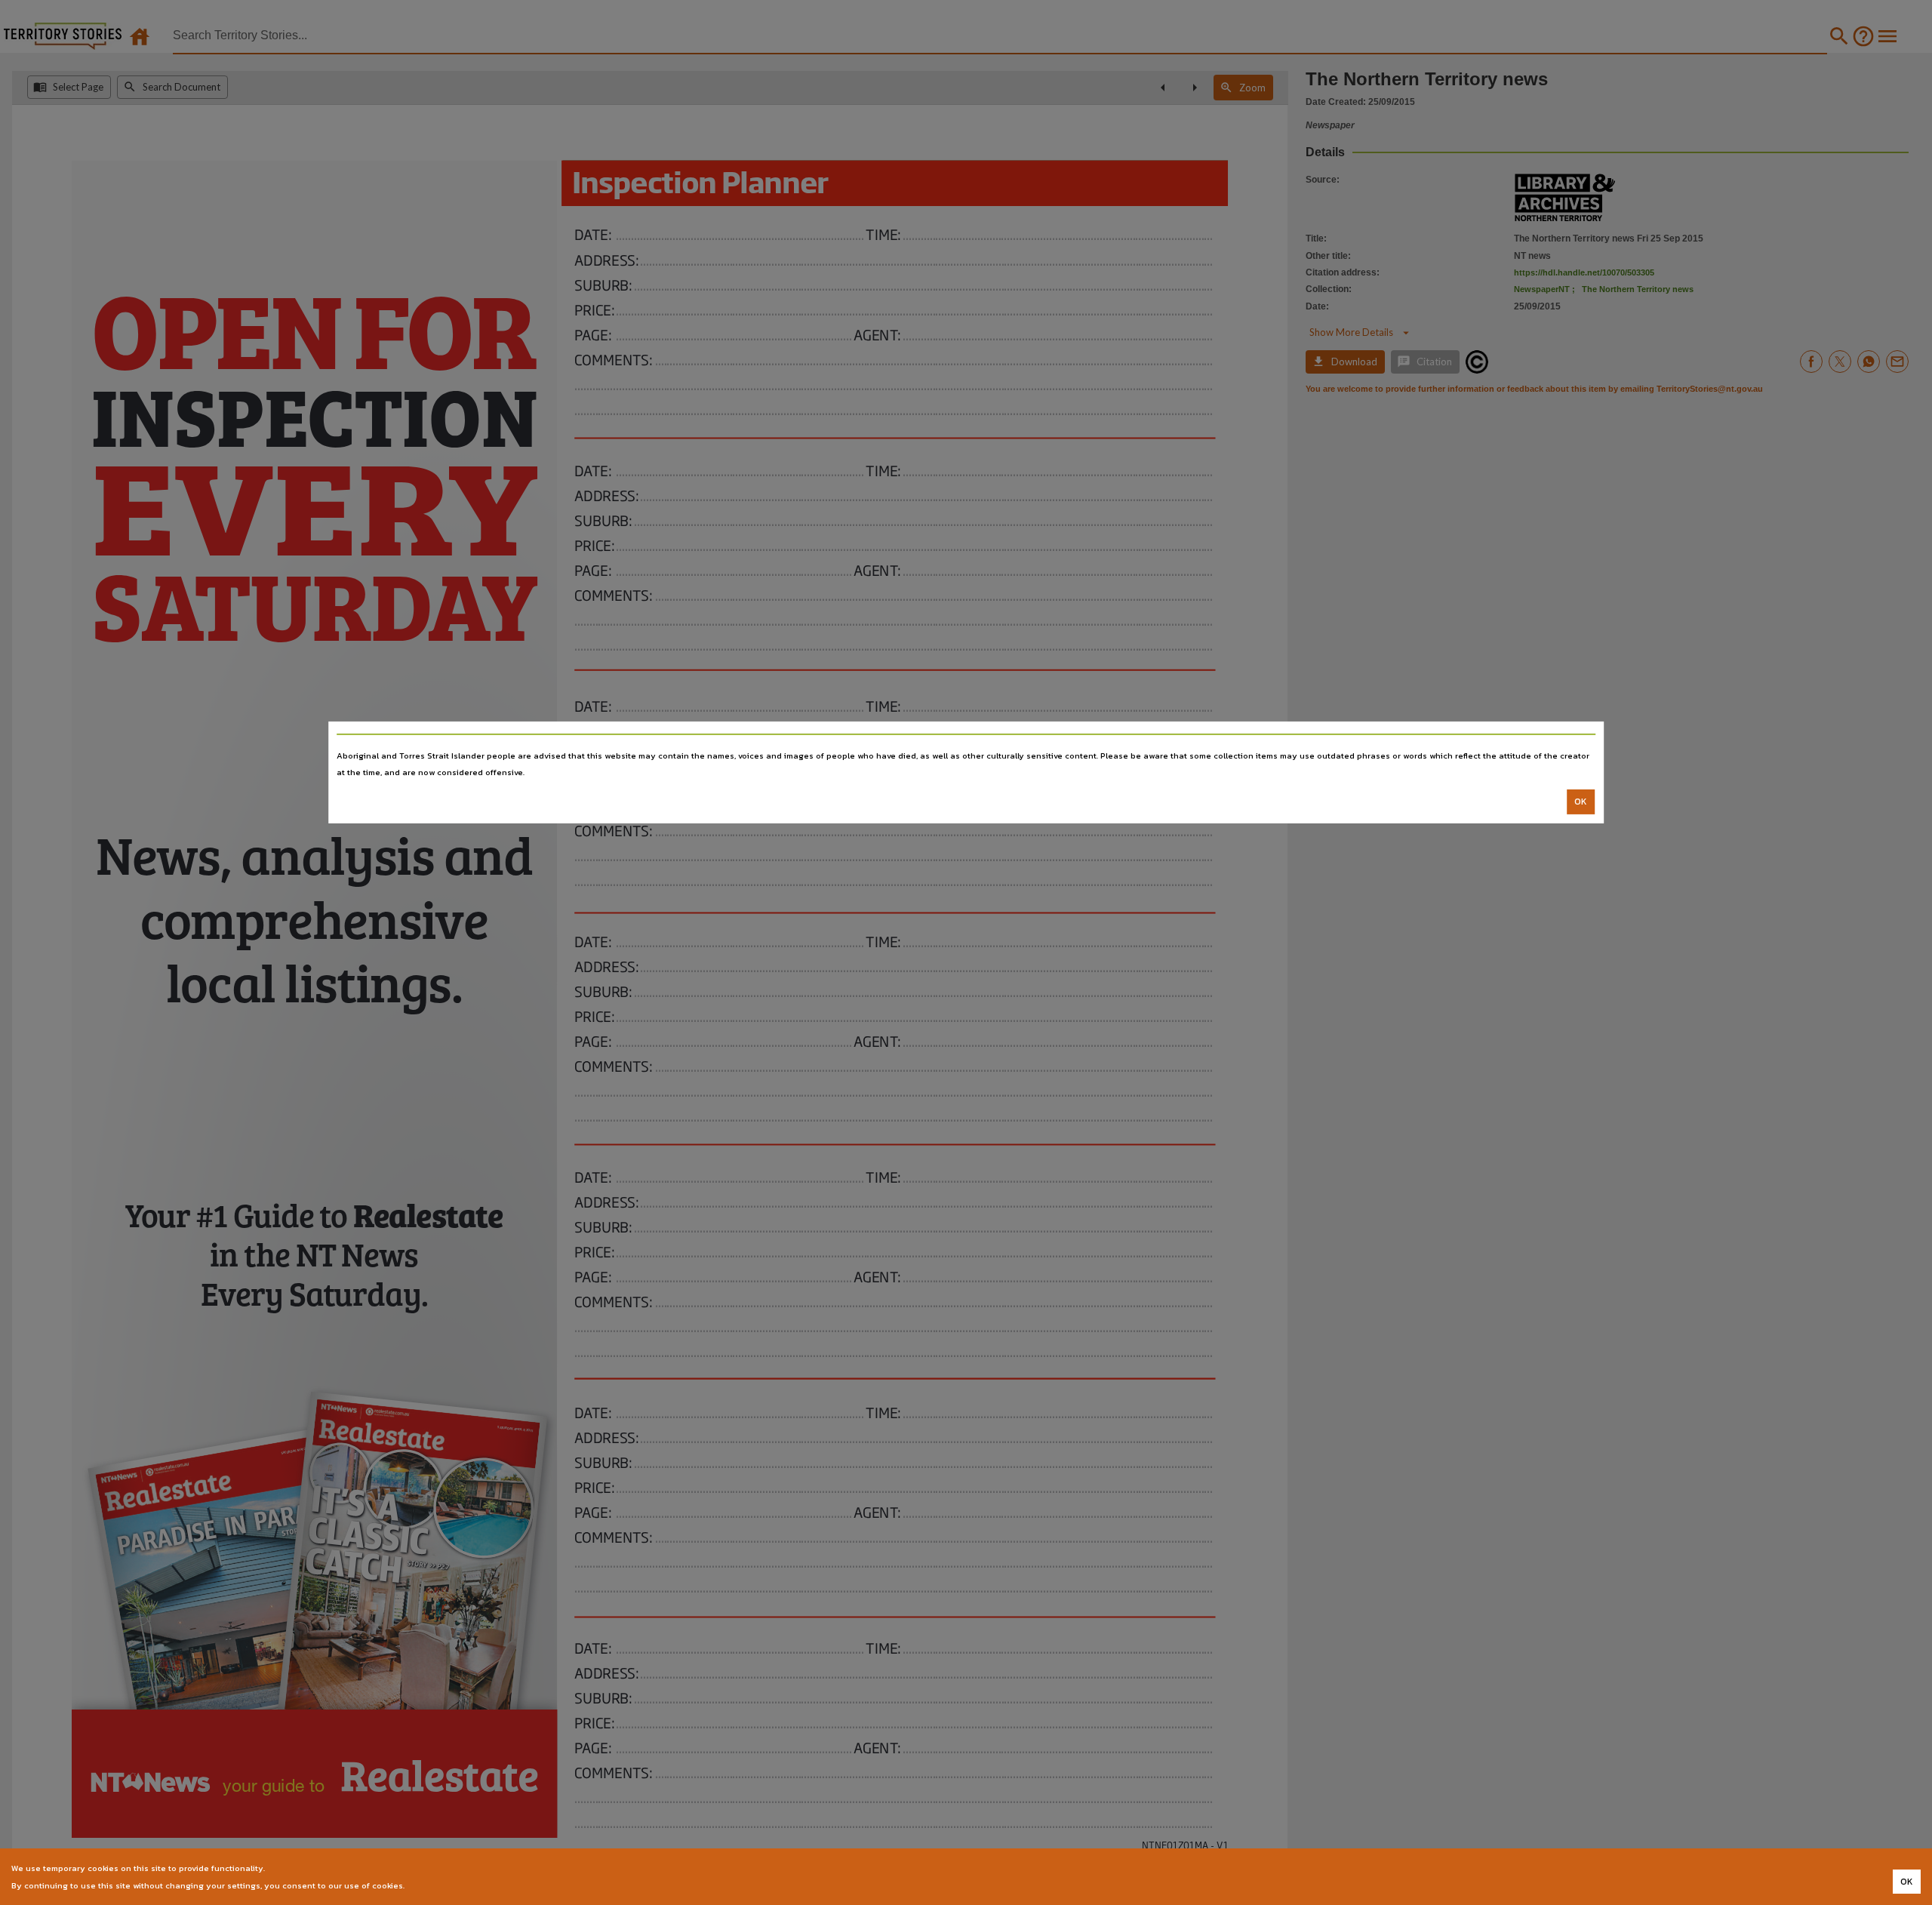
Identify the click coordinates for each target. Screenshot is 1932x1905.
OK (1581, 802)
